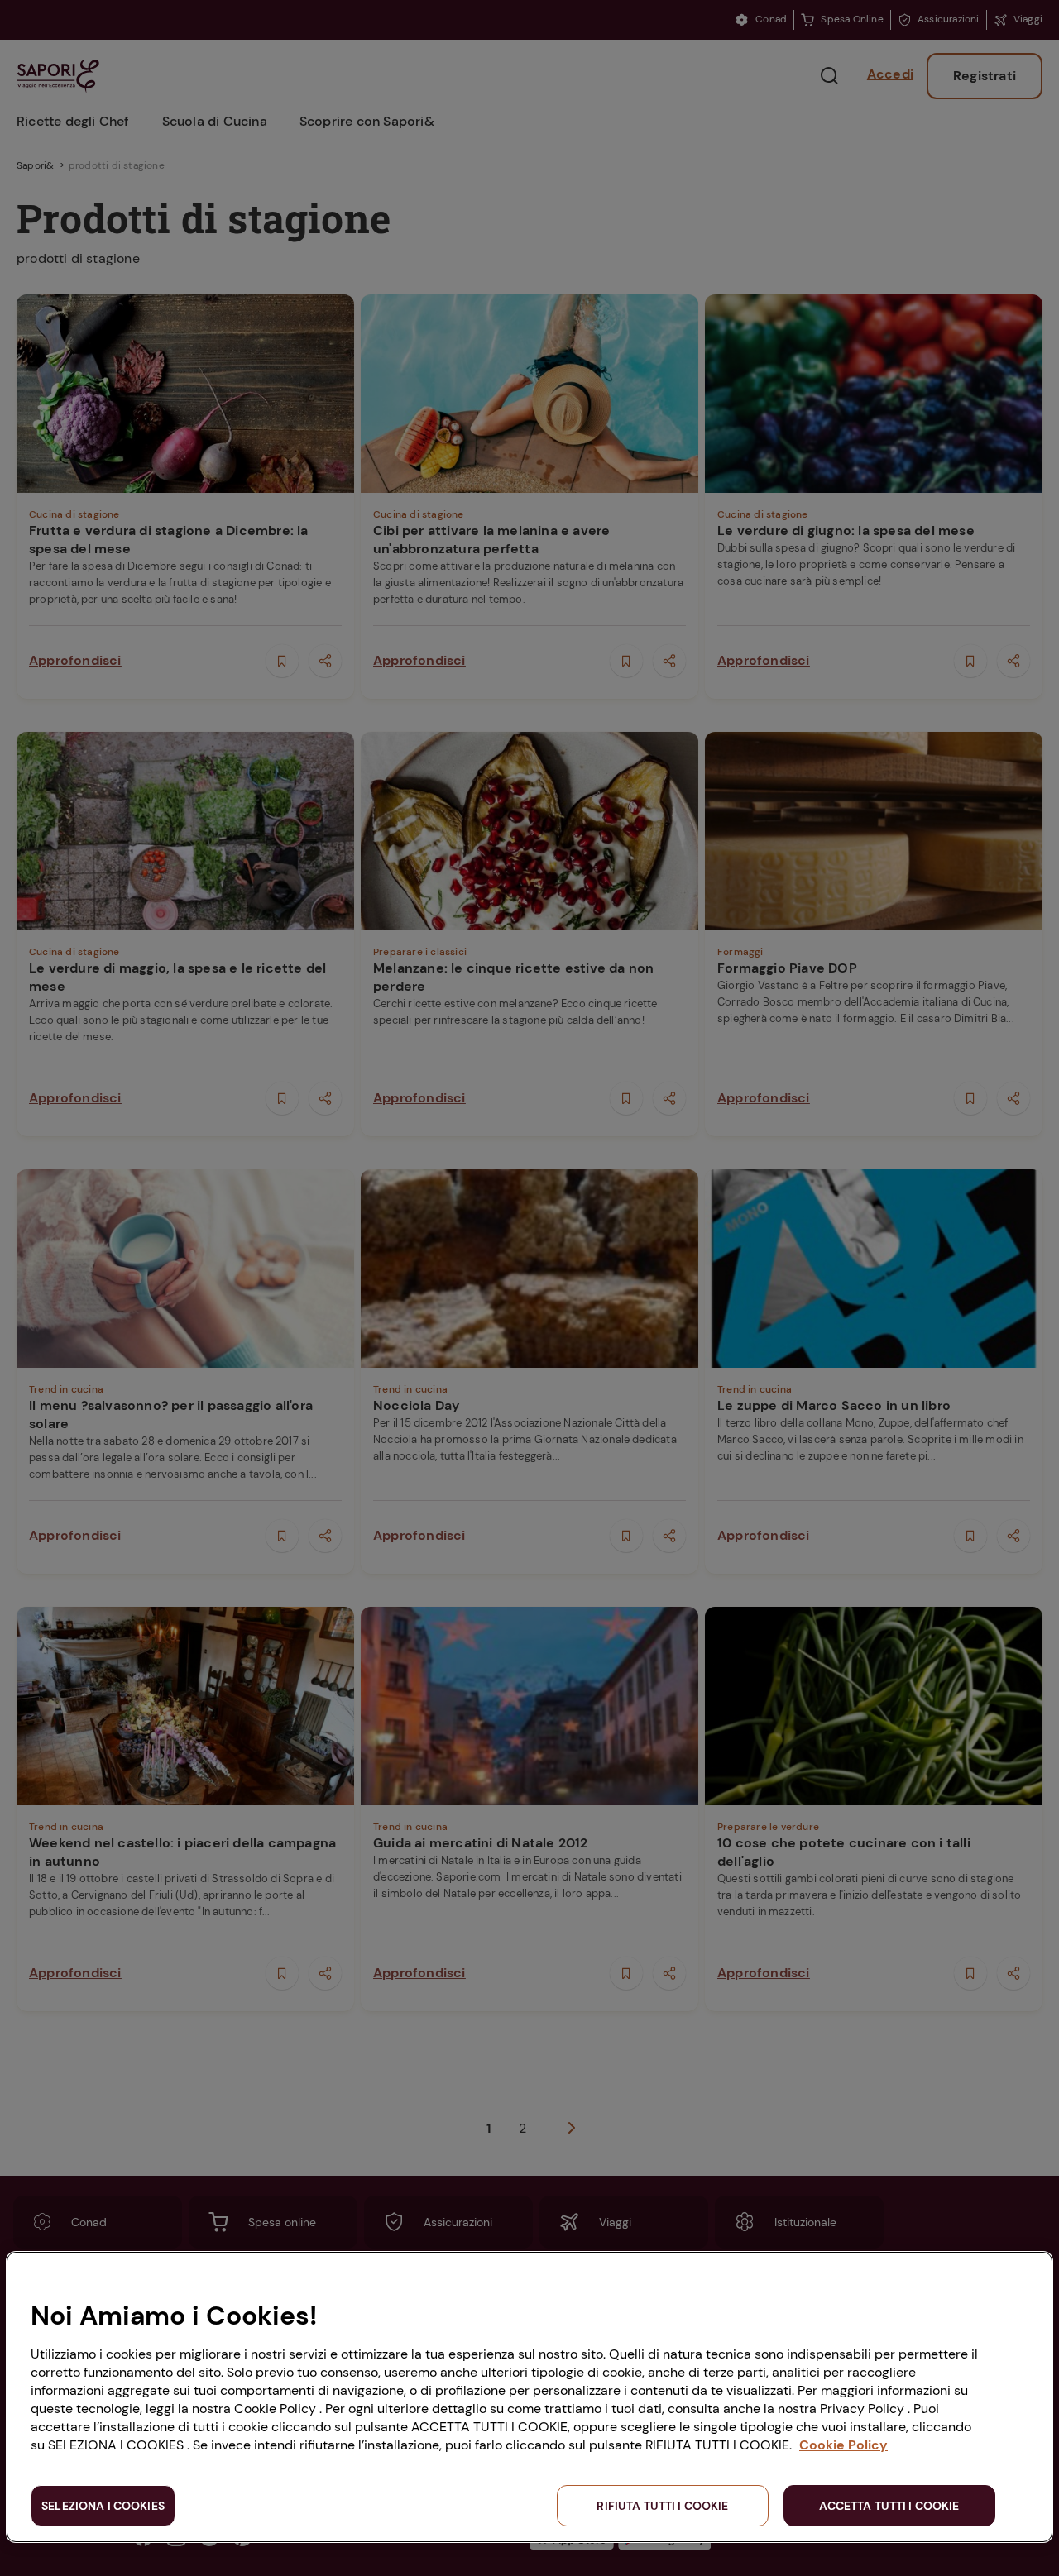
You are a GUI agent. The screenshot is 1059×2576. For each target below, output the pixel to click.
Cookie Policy (843, 2445)
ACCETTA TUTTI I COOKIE (889, 2506)
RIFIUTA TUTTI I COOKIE (662, 2506)
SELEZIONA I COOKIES (103, 2506)
